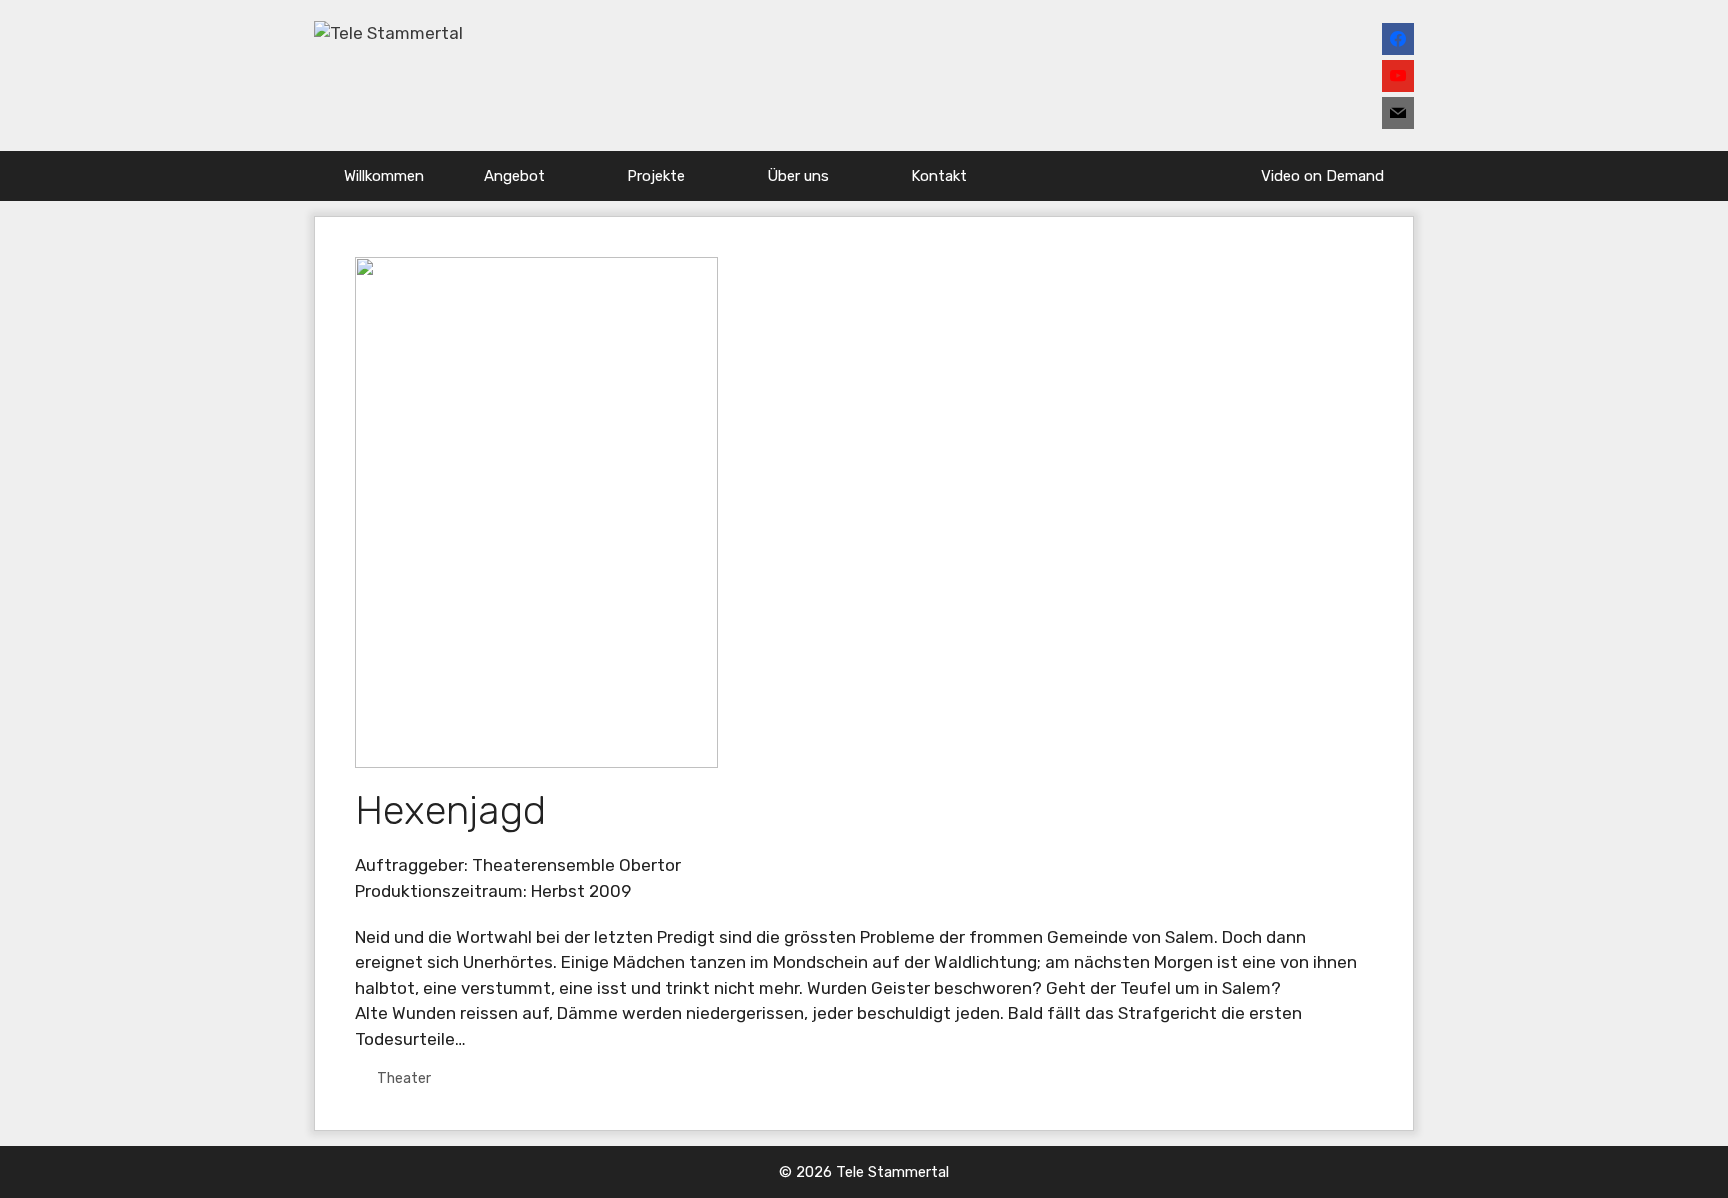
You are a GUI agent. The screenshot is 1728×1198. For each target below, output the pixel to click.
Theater (404, 1078)
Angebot (514, 176)
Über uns (798, 176)
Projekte (656, 176)
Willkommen (384, 176)
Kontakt (939, 176)
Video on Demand (1322, 176)
